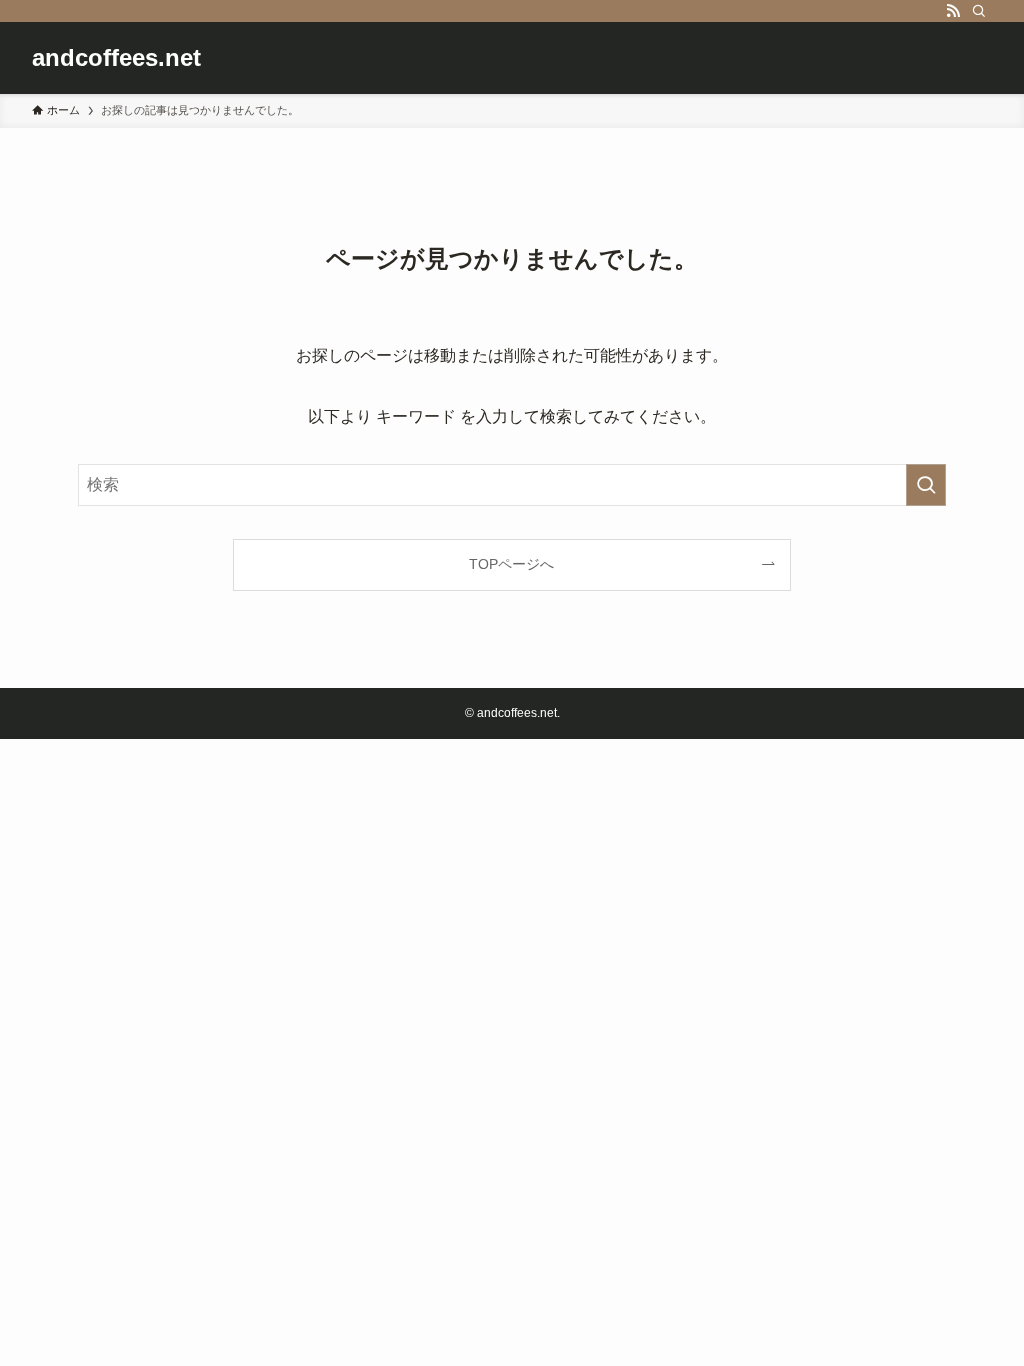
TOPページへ (511, 564)
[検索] (979, 11)
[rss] (953, 11)
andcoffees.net (116, 58)
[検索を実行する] (926, 485)
